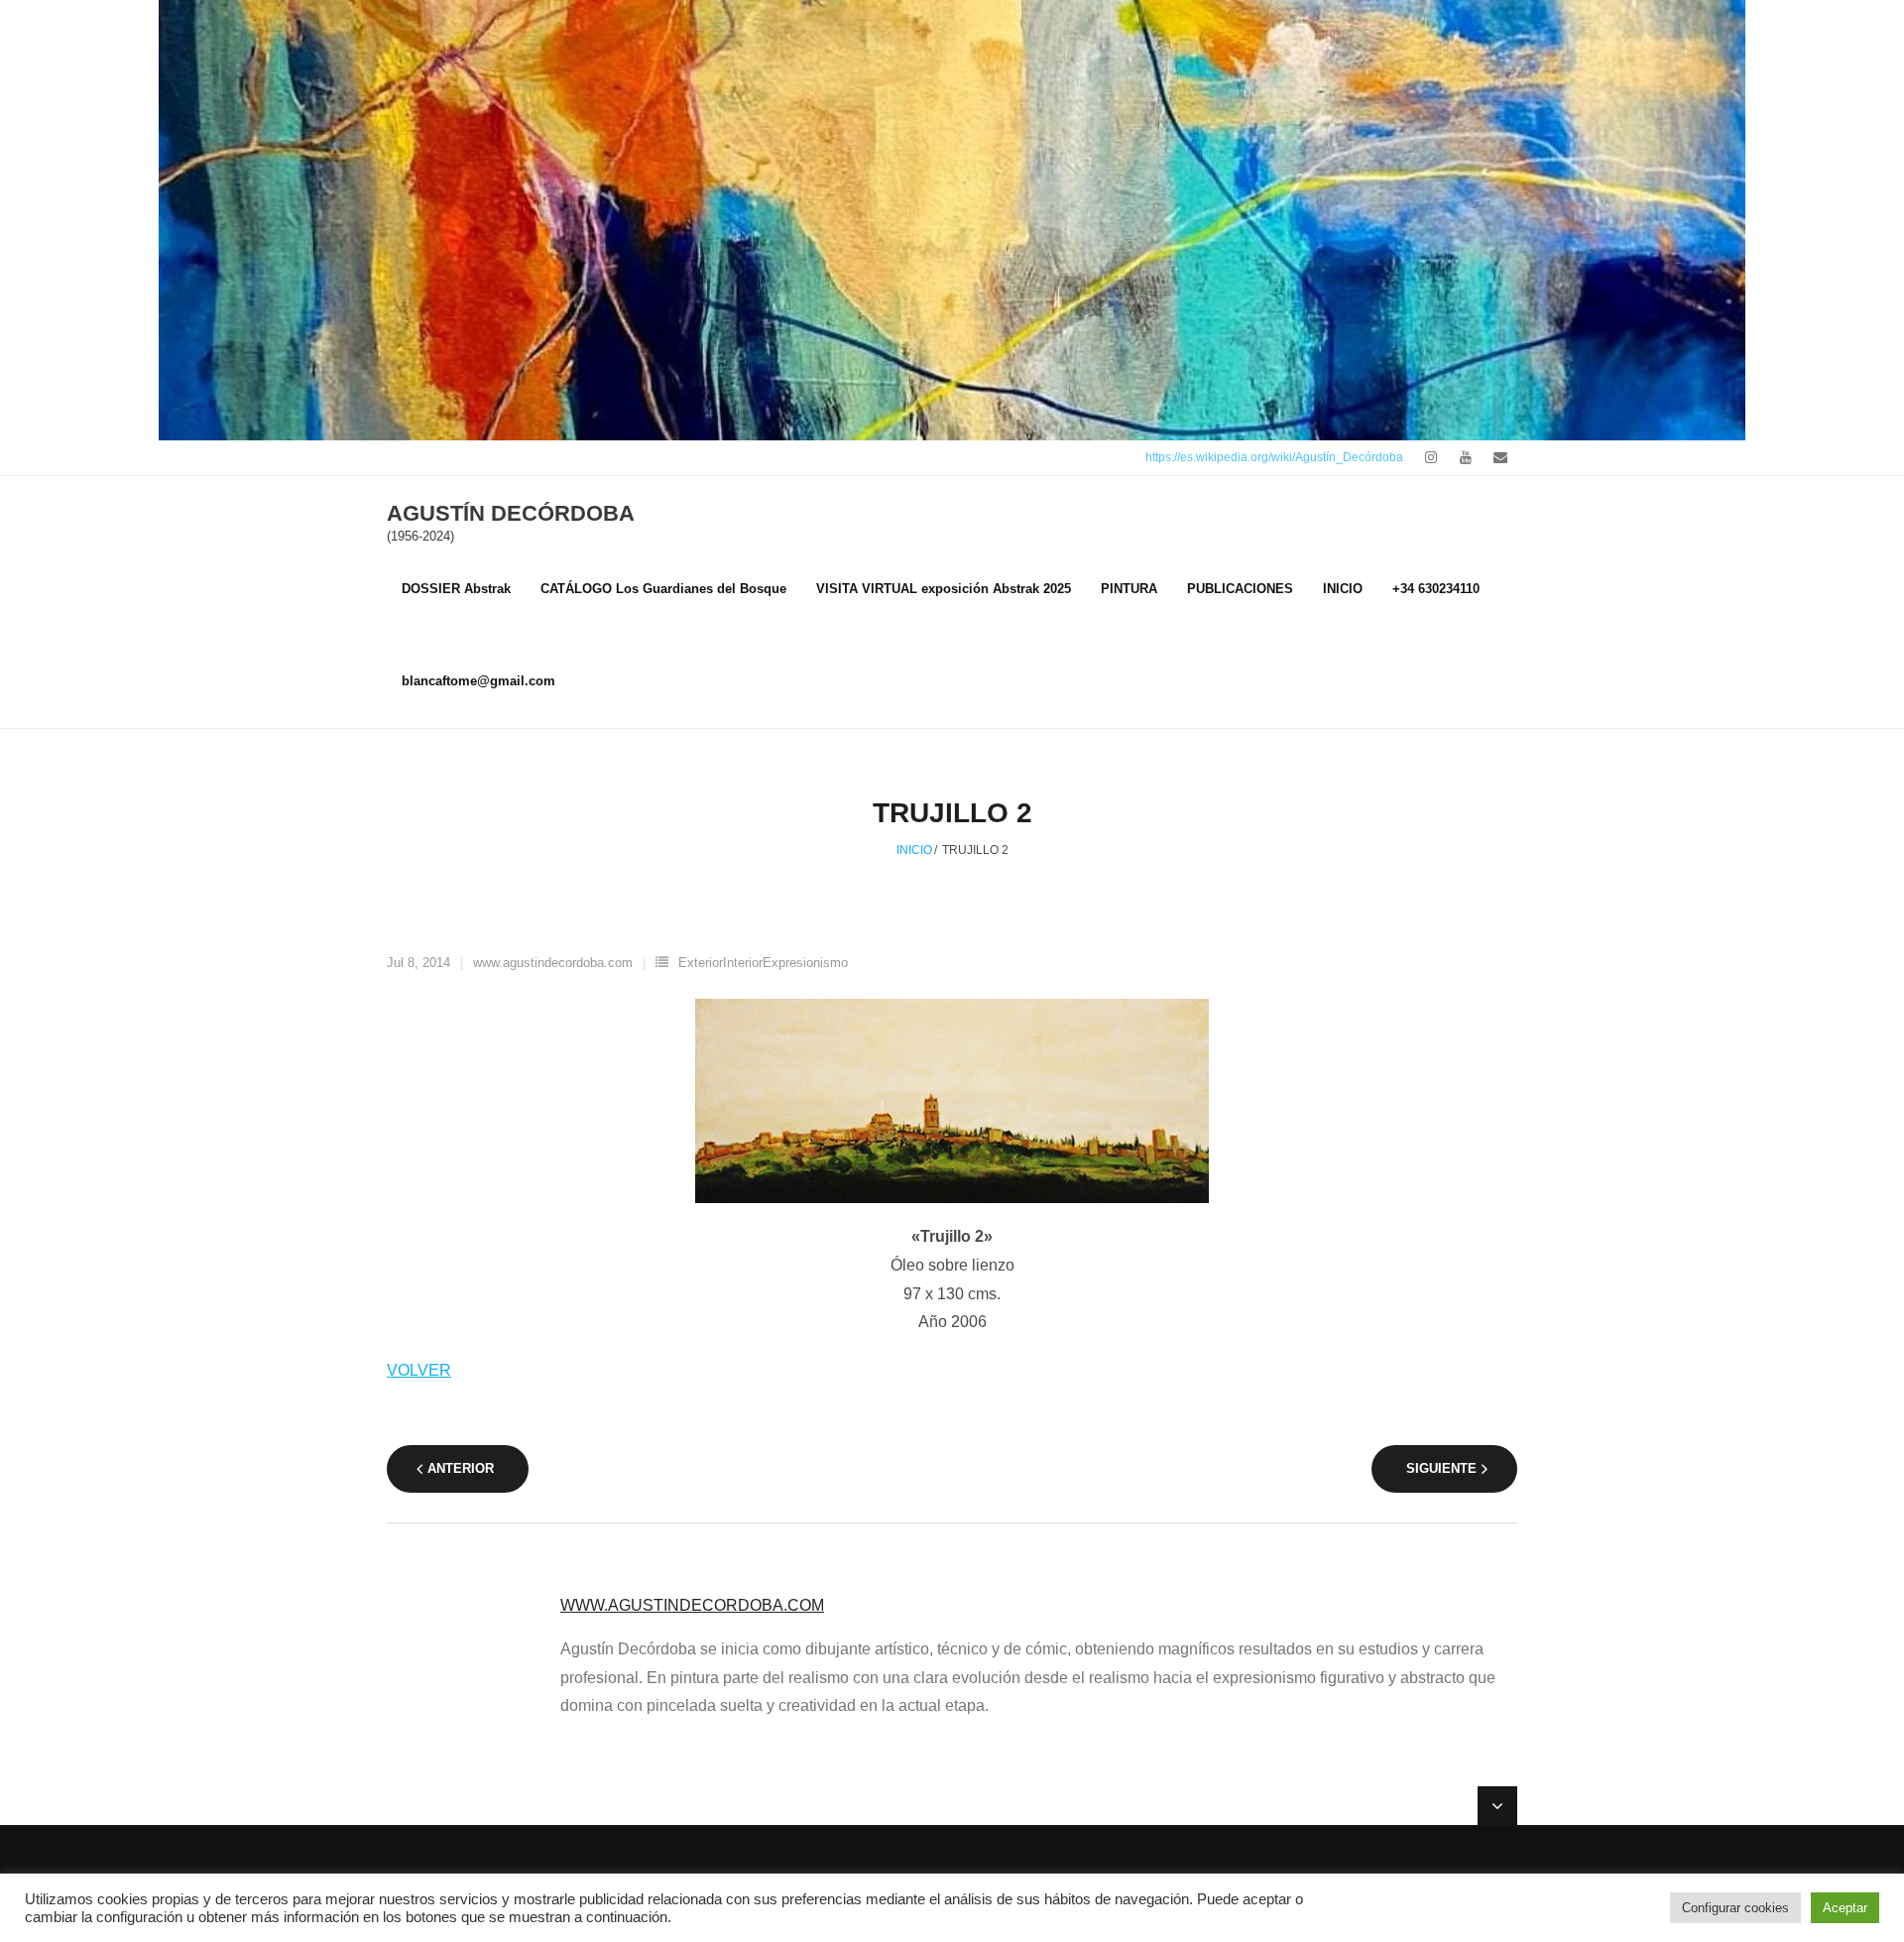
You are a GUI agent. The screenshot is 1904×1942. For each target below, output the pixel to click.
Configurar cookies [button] (1735, 1908)
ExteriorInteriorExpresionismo (763, 963)
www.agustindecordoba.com (553, 963)
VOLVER (419, 1370)
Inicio (914, 850)
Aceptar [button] (1845, 1908)
